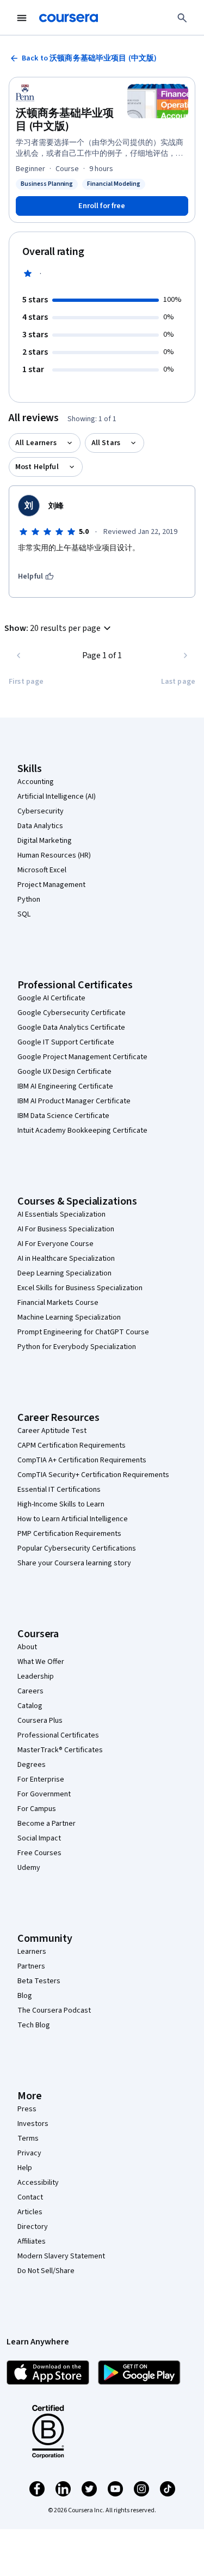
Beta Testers (39, 1981)
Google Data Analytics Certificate (71, 1028)
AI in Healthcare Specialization (66, 1259)
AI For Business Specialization (66, 1229)
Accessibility (38, 2183)
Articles (30, 2212)
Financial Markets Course (58, 1303)
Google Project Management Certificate (82, 1057)
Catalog (30, 1706)
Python (29, 900)
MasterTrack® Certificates (60, 1750)
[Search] (182, 18)
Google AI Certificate (51, 998)
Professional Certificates (58, 1735)
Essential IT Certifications (59, 1490)
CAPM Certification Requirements (72, 1445)
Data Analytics (40, 826)
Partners (31, 1966)
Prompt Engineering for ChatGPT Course (83, 1332)
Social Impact (39, 1838)
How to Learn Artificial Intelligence (73, 1519)
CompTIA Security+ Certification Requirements (93, 1475)
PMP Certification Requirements (69, 1534)
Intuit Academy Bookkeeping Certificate (82, 1131)
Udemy (29, 1868)
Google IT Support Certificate (66, 1042)
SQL (24, 914)
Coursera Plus (40, 1721)
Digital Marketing (45, 841)
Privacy (29, 2153)
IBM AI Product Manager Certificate (74, 1101)
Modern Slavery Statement (61, 2256)
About (27, 1647)
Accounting (36, 782)
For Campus (37, 1809)
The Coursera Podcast (54, 2010)
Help (25, 2168)
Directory (33, 2227)
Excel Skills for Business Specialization (80, 1288)
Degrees (32, 1765)
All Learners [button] (36, 443)
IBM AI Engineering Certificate (65, 1086)
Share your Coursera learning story (74, 1563)
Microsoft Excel (42, 870)
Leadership (36, 1676)
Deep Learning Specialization (64, 1273)
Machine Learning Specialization (69, 1317)
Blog (25, 1996)
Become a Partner (47, 1824)
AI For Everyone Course (55, 1244)
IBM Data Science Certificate (63, 1116)
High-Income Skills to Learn (61, 1504)
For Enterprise (41, 1779)
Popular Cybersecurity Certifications (77, 1548)
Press (27, 2109)
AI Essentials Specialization (61, 1214)
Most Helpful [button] (37, 467)
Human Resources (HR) (54, 855)
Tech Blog (34, 2025)
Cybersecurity (41, 811)
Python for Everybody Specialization (77, 1347)
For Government (44, 1794)
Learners (32, 1952)
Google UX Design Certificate (64, 1072)
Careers (30, 1691)
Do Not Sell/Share (46, 2271)
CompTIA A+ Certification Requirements (82, 1460)
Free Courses (39, 1853)
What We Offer (41, 1662)
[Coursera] (69, 18)
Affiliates (32, 2241)
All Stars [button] (106, 443)
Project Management (51, 885)
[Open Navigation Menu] (22, 18)
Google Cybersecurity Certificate (72, 1013)
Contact (30, 2197)
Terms (28, 2138)
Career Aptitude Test (52, 1431)
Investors (33, 2124)
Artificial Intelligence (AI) (57, 797)
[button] (59, 628)
